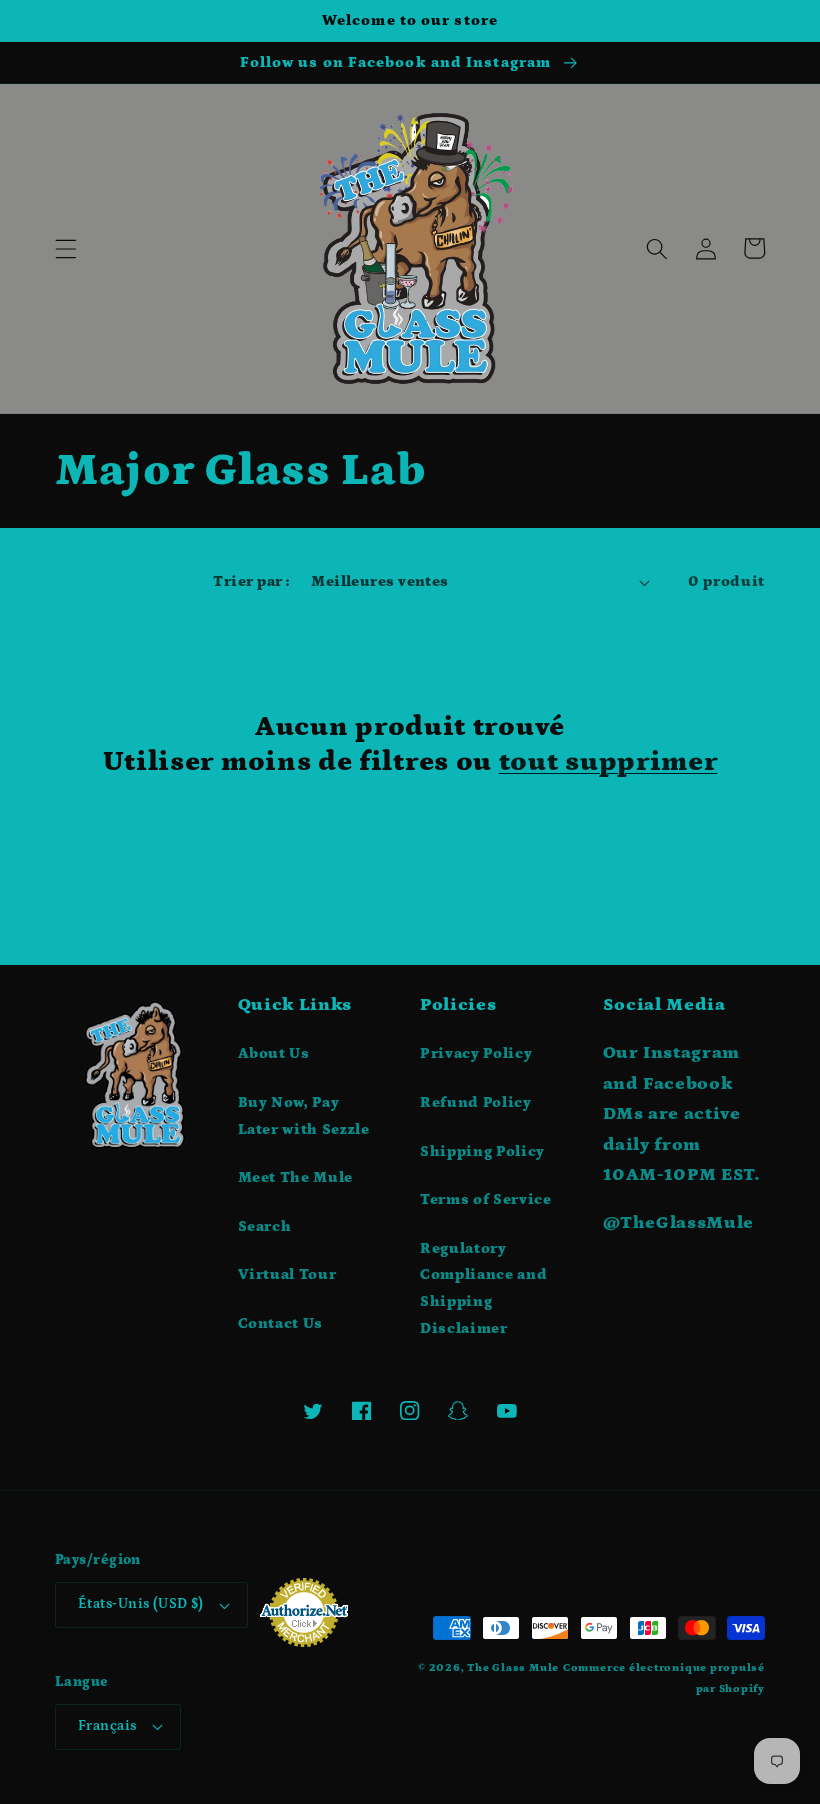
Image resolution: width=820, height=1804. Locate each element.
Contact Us (281, 1323)
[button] (66, 248)
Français (107, 1726)
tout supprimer (608, 761)
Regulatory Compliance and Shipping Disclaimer (483, 1288)
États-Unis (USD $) (141, 1604)
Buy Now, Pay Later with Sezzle (304, 1116)
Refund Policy (476, 1102)
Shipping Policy (482, 1151)
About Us (274, 1053)
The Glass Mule (513, 1668)
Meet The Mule (296, 1177)
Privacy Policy (476, 1053)
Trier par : (251, 581)
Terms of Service (486, 1199)
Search (265, 1226)
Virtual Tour (287, 1274)
